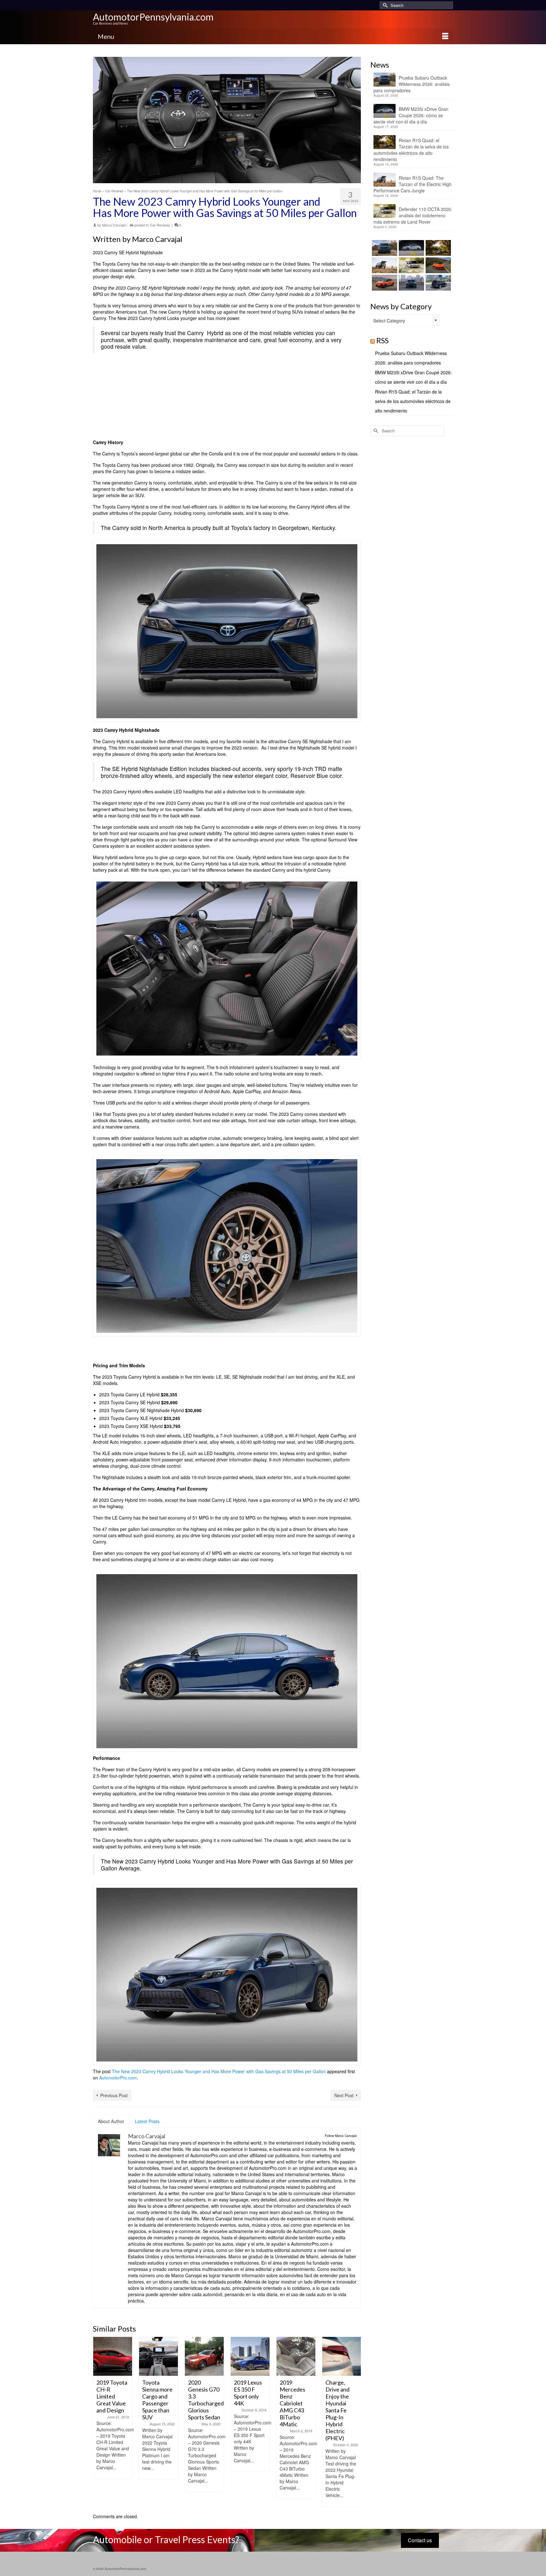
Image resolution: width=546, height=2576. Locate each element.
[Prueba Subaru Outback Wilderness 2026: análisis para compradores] (384, 248)
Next (355, 2422)
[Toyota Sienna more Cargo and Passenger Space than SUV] (113, 2356)
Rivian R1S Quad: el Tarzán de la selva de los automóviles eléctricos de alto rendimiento (411, 150)
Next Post (344, 2095)
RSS (382, 340)
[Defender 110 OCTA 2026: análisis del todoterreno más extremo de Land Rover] (411, 265)
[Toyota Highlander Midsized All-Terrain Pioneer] (342, 2356)
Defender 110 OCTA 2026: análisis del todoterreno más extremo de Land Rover (413, 215)
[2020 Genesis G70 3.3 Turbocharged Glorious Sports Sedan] (158, 2356)
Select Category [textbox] (389, 321)
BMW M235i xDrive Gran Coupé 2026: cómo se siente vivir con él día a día (411, 115)
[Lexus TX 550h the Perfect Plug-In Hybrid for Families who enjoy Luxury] (437, 283)
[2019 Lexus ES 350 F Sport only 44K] (204, 2356)
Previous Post (114, 2095)
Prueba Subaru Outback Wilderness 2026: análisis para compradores (412, 84)
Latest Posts (147, 2121)
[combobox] (405, 320)
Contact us (420, 2540)
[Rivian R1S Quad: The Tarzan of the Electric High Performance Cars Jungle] (384, 265)
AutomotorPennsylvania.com (153, 17)
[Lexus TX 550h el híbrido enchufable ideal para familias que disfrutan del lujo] (411, 283)
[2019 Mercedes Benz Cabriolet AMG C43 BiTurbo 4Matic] (250, 2356)
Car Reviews (160, 225)
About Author (111, 2121)
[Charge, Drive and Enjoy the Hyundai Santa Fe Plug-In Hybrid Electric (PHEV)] (296, 2356)
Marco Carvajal (114, 225)
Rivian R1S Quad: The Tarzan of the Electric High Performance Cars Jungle (413, 184)
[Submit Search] (384, 5)
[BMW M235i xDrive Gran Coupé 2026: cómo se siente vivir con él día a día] (411, 248)
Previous (98, 2422)
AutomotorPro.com (118, 2078)
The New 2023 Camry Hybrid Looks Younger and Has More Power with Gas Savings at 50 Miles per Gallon (219, 2071)
